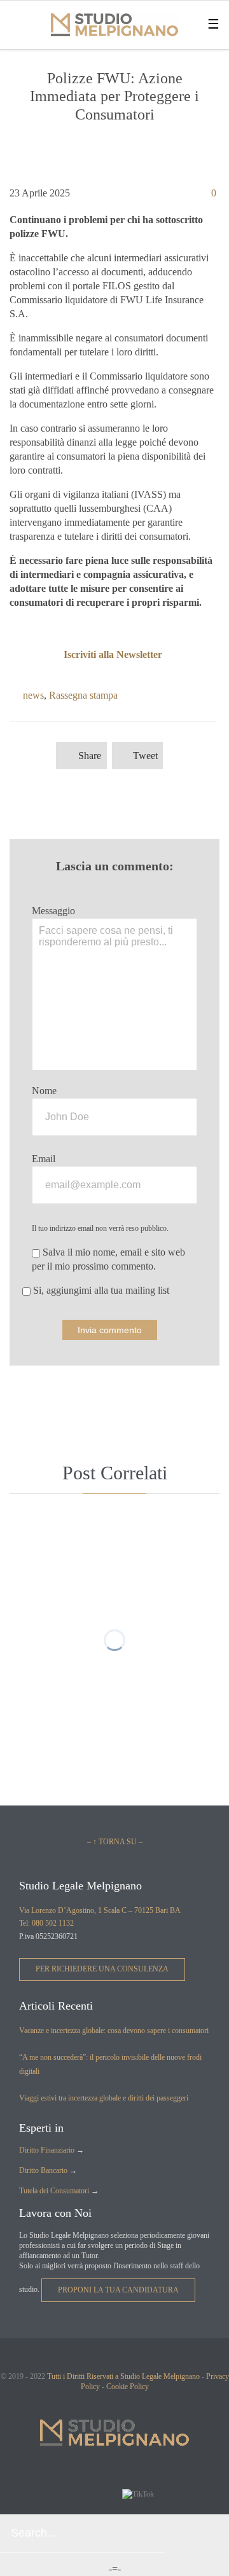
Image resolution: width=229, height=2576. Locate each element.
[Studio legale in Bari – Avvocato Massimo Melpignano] (114, 25)
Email (44, 1159)
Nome (44, 1091)
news (33, 695)
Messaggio (53, 911)
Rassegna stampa (83, 695)
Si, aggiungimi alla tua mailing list (100, 1290)
